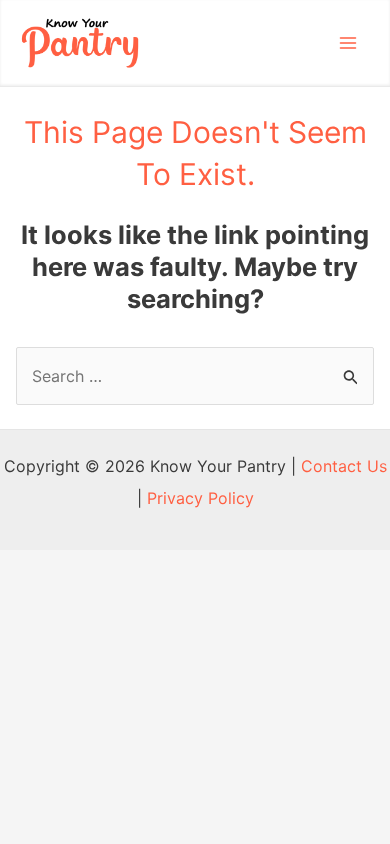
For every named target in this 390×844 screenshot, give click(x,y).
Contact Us (344, 466)
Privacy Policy (200, 498)
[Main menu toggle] (348, 43)
